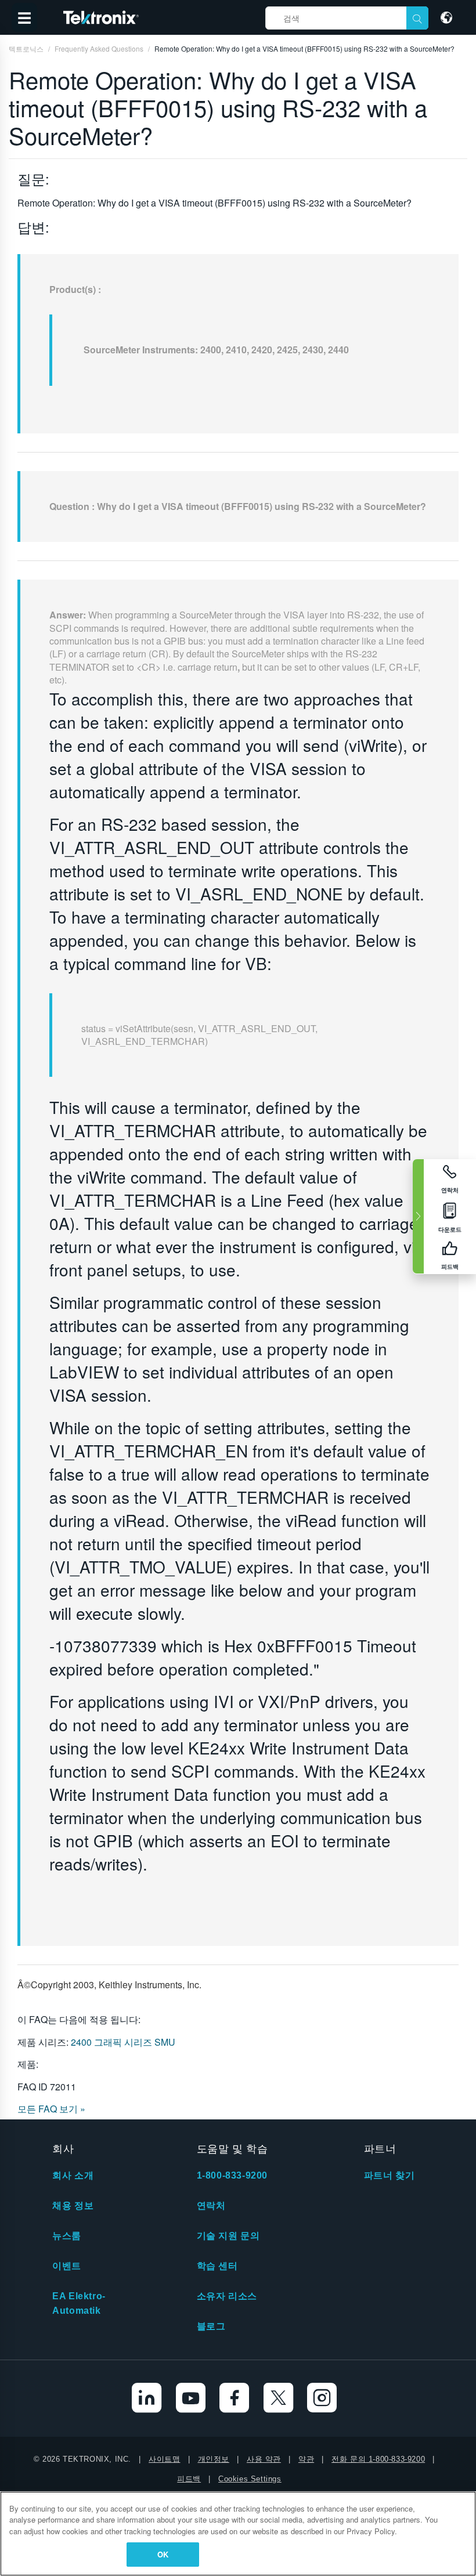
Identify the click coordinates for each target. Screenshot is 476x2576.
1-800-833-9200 (232, 2175)
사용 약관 (264, 2459)
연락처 (211, 2206)
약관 (306, 2459)
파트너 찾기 (390, 2175)
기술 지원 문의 (228, 2236)
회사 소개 (73, 2175)
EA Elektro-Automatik (79, 2303)
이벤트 (67, 2266)
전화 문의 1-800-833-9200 (378, 2459)
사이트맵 (164, 2459)
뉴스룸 (67, 2236)
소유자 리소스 (227, 2296)
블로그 (211, 2326)
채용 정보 (73, 2206)
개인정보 (214, 2459)
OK (163, 2554)
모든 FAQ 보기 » (51, 2109)
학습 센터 (217, 2266)
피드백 (189, 2479)
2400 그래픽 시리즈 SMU (123, 2042)
